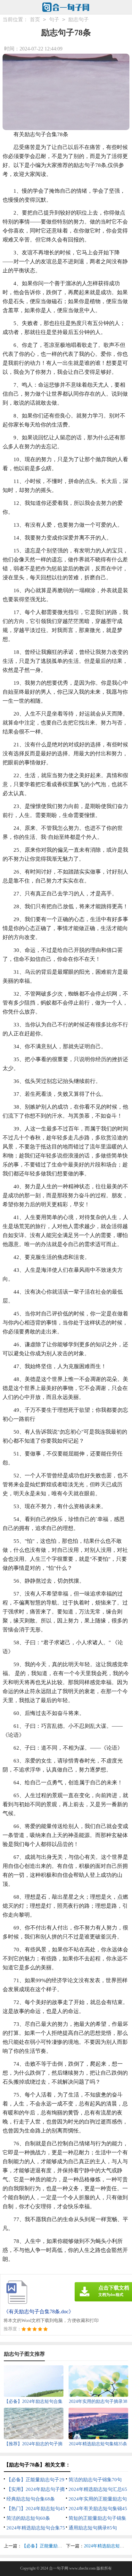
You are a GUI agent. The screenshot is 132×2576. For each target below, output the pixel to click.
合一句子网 (59, 2568)
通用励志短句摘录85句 (93, 2528)
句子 (54, 19)
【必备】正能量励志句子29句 (51, 2546)
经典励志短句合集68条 (31, 2499)
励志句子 (78, 19)
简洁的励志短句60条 (28, 2518)
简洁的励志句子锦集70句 (95, 2480)
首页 (35, 19)
